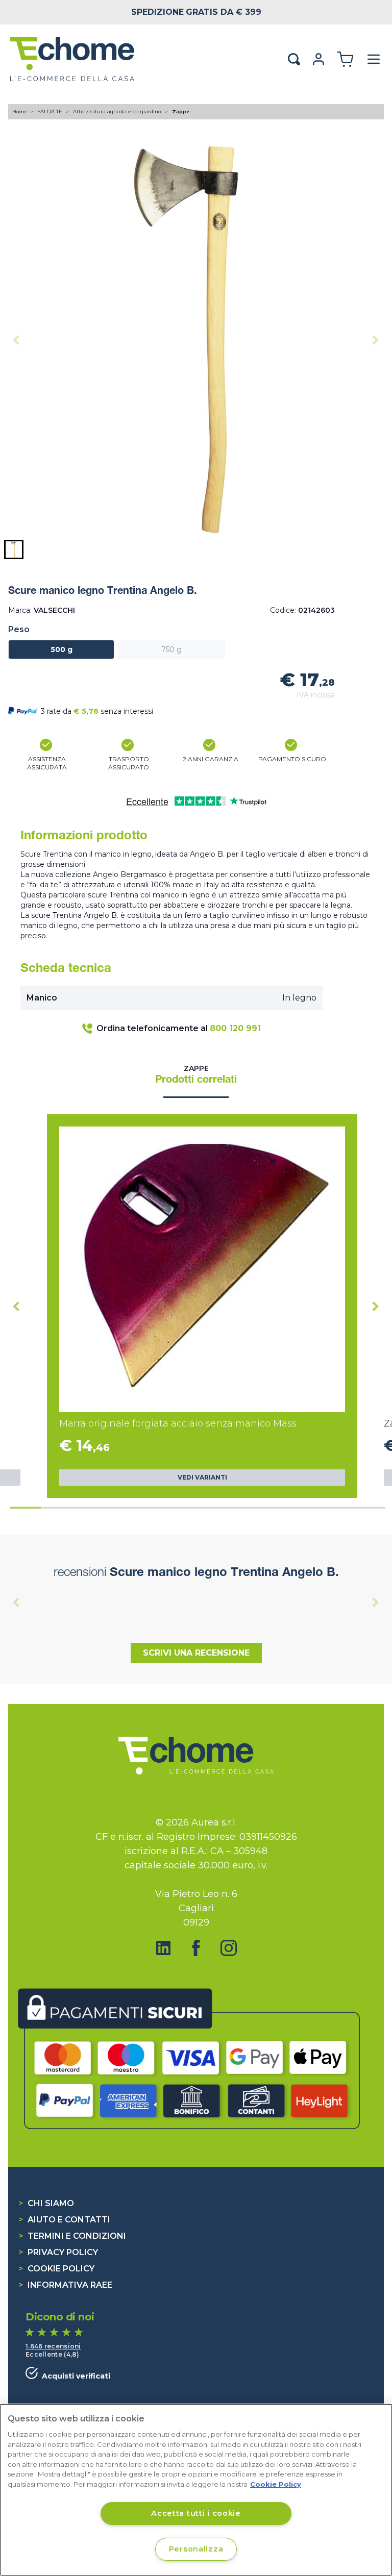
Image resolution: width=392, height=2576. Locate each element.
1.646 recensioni (53, 2346)
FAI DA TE (51, 111)
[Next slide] (376, 340)
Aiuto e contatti (64, 2220)
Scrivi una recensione (196, 1653)
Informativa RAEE (65, 2285)
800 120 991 (235, 1028)
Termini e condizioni (72, 2236)
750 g (171, 649)
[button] (14, 549)
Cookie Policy (56, 2269)
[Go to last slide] (16, 1306)
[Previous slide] (16, 340)
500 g (62, 649)
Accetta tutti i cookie (196, 2513)
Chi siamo (46, 2203)
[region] (196, 2490)
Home (20, 111)
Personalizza (196, 2549)
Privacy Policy (58, 2252)
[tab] (25, 1508)
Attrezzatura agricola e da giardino (118, 111)
